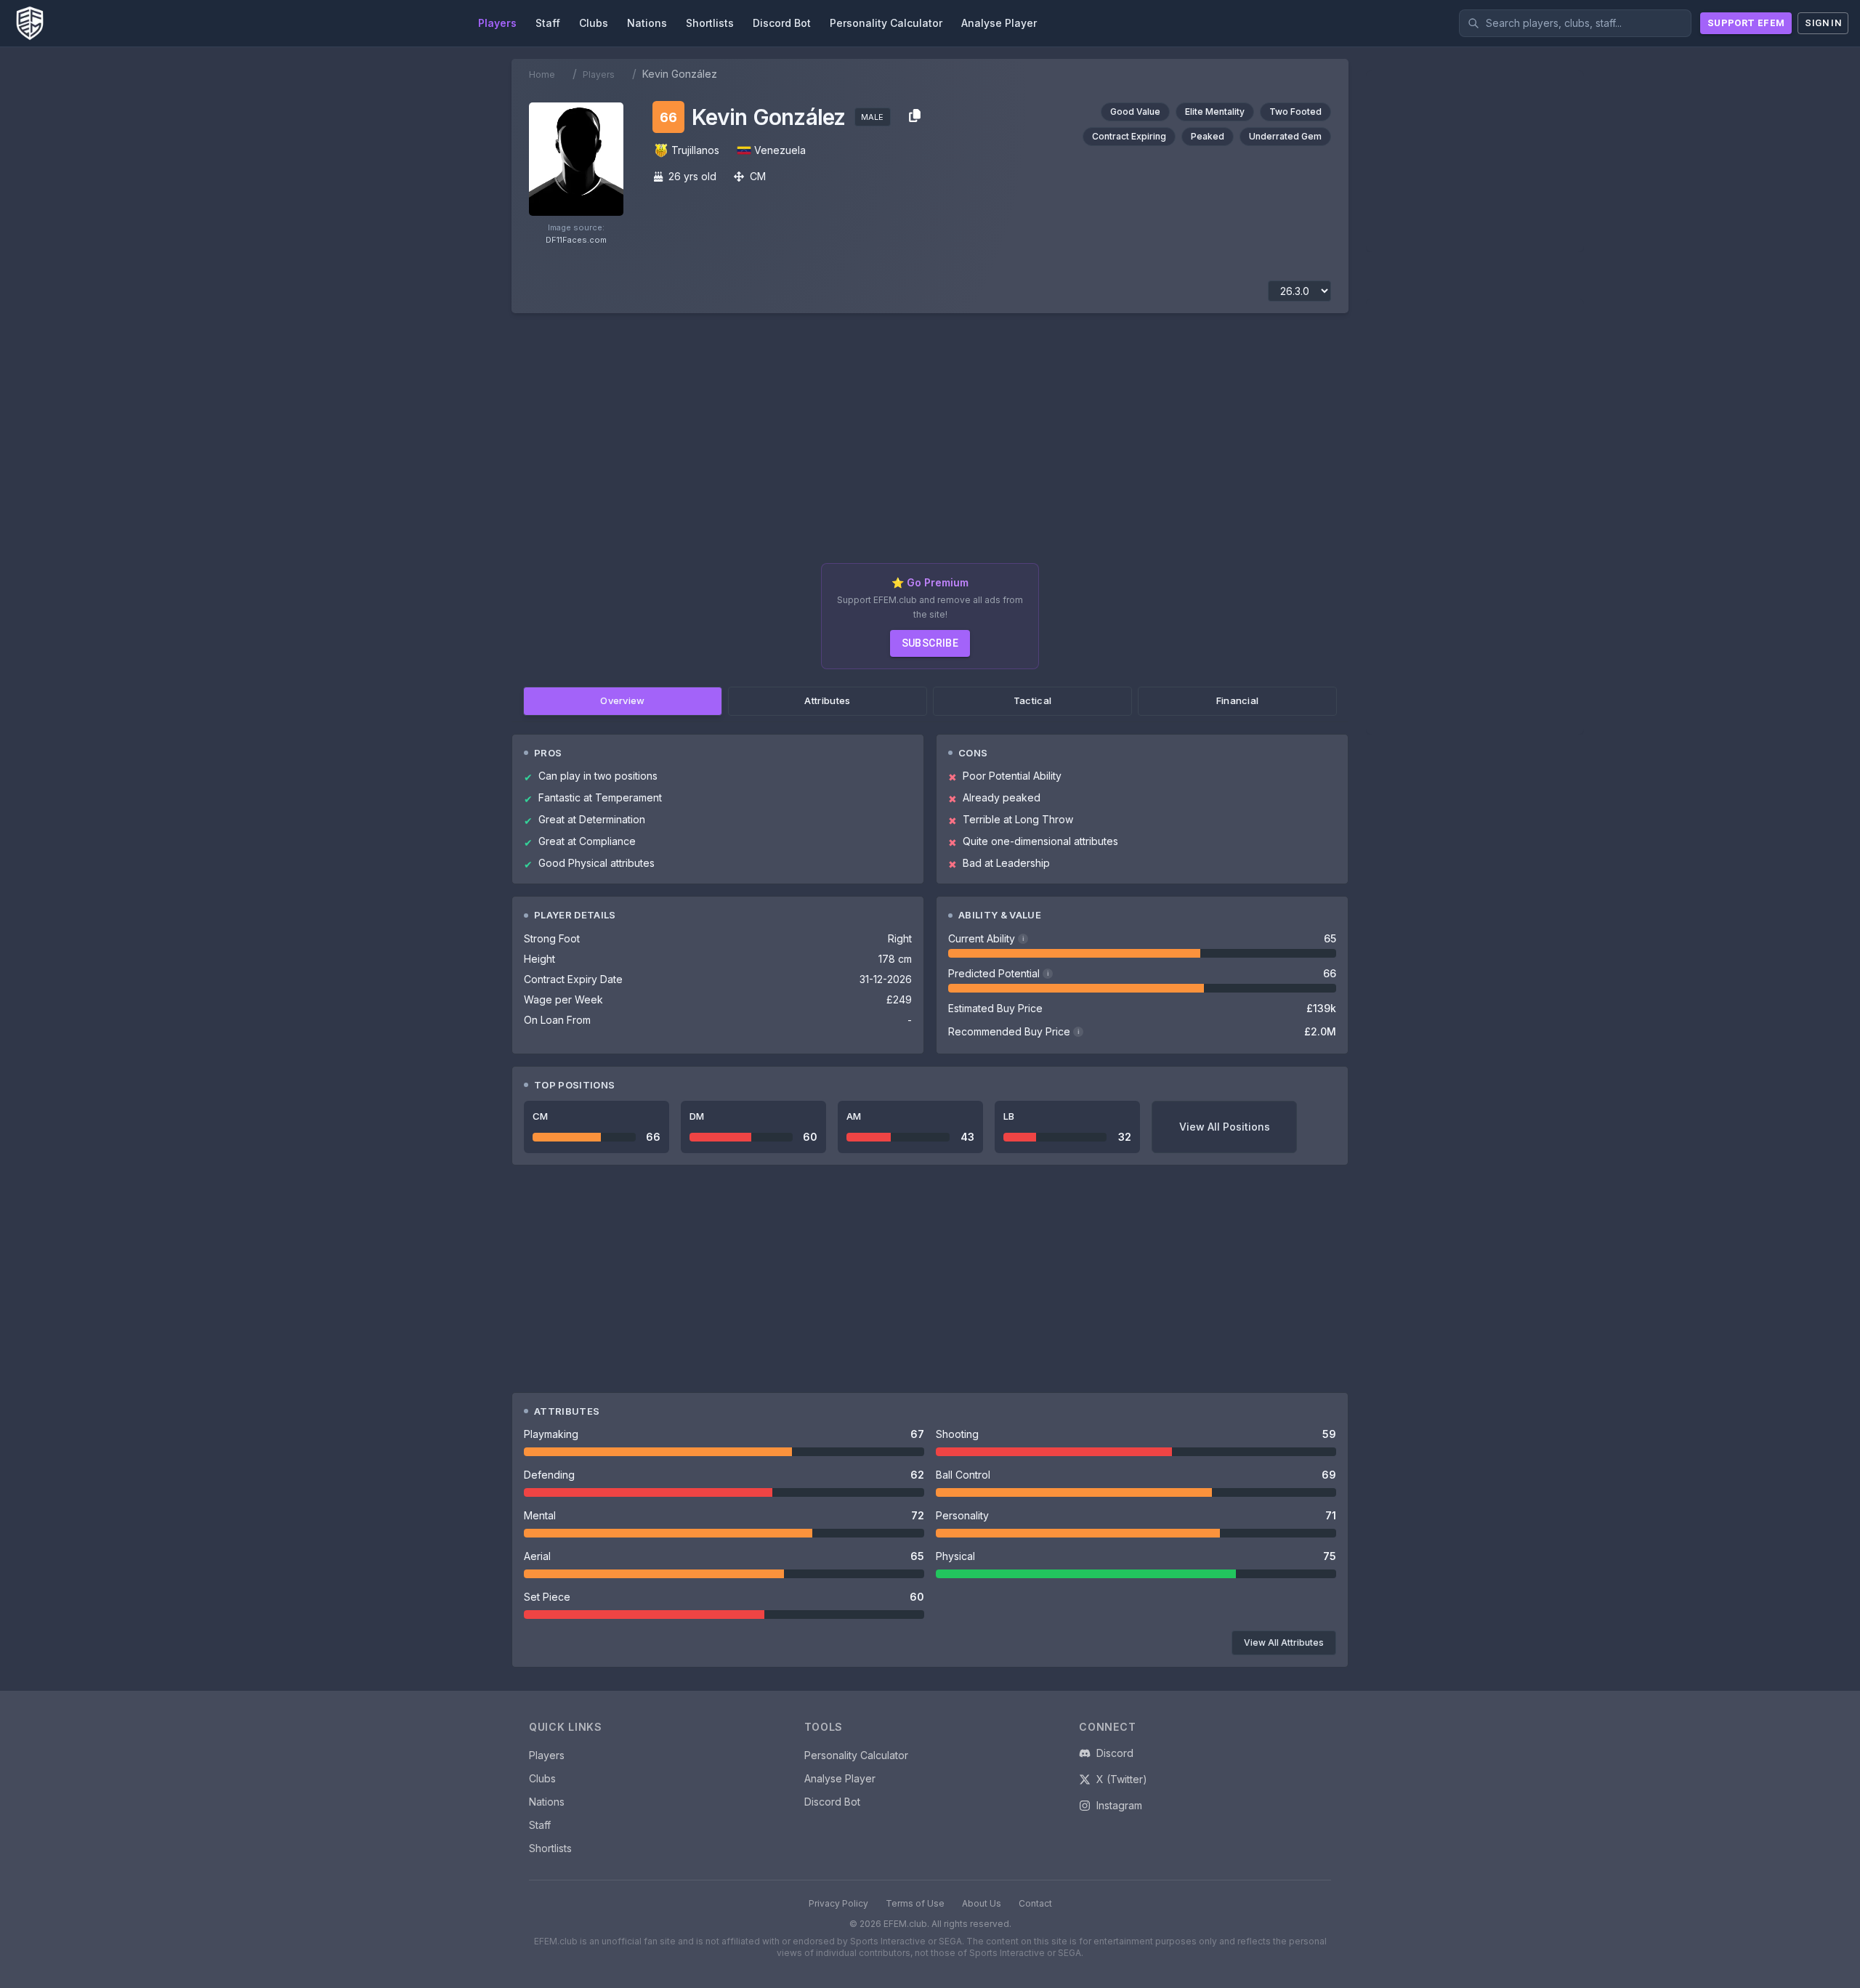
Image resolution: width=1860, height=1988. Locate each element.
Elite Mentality (1215, 112)
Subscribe (930, 643)
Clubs (542, 1778)
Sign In (1823, 23)
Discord (1115, 1753)
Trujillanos (695, 150)
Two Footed (1295, 112)
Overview (623, 700)
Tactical (1033, 700)
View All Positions (1225, 1127)
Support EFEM (1746, 23)
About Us (982, 1903)
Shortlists (550, 1848)
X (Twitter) (1122, 1779)
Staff (540, 1825)
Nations (547, 1802)
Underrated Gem (1285, 136)
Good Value (1135, 112)
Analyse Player (840, 1778)
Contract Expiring (1129, 136)
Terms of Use (915, 1903)
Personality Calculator (856, 1755)
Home (542, 74)
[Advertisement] (930, 444)
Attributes (827, 700)
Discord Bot (832, 1802)
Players (599, 74)
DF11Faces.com (576, 240)
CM (758, 176)
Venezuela (780, 150)
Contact (1035, 1903)
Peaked (1208, 136)
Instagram (1119, 1805)
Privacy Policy (838, 1903)
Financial (1238, 700)
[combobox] (1575, 23)
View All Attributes (1284, 1642)
